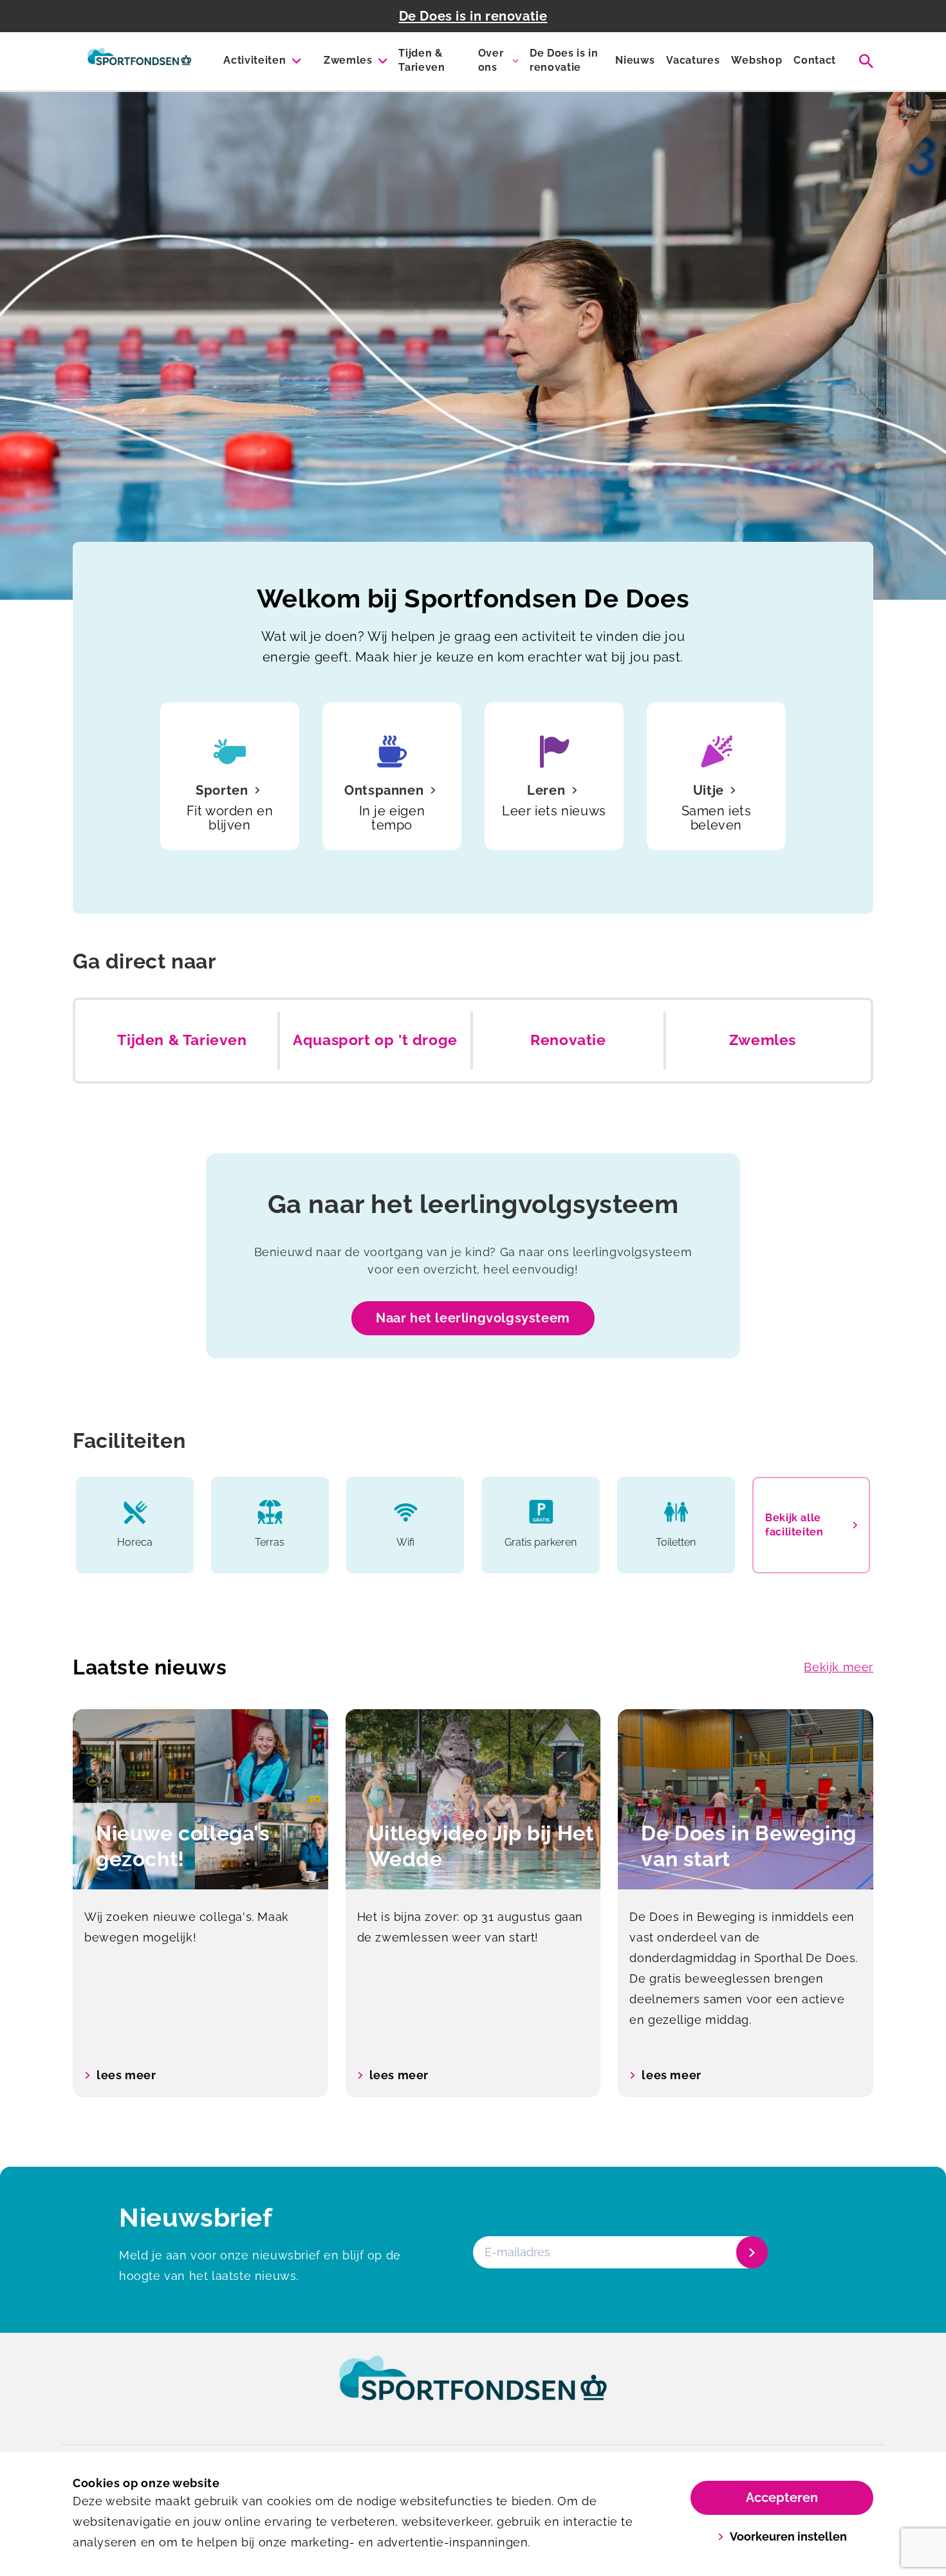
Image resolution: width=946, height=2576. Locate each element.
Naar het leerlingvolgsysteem (473, 1318)
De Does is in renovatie (473, 16)
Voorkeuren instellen (788, 2536)
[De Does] (139, 61)
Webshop (756, 60)
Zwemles (348, 60)
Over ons (491, 60)
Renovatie (568, 1040)
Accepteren (782, 2497)
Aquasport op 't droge (375, 1040)
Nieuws (635, 60)
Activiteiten (255, 60)
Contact (815, 60)
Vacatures (693, 60)
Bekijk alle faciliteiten (794, 1525)
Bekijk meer (839, 1667)
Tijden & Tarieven (422, 60)
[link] (473, 2390)
